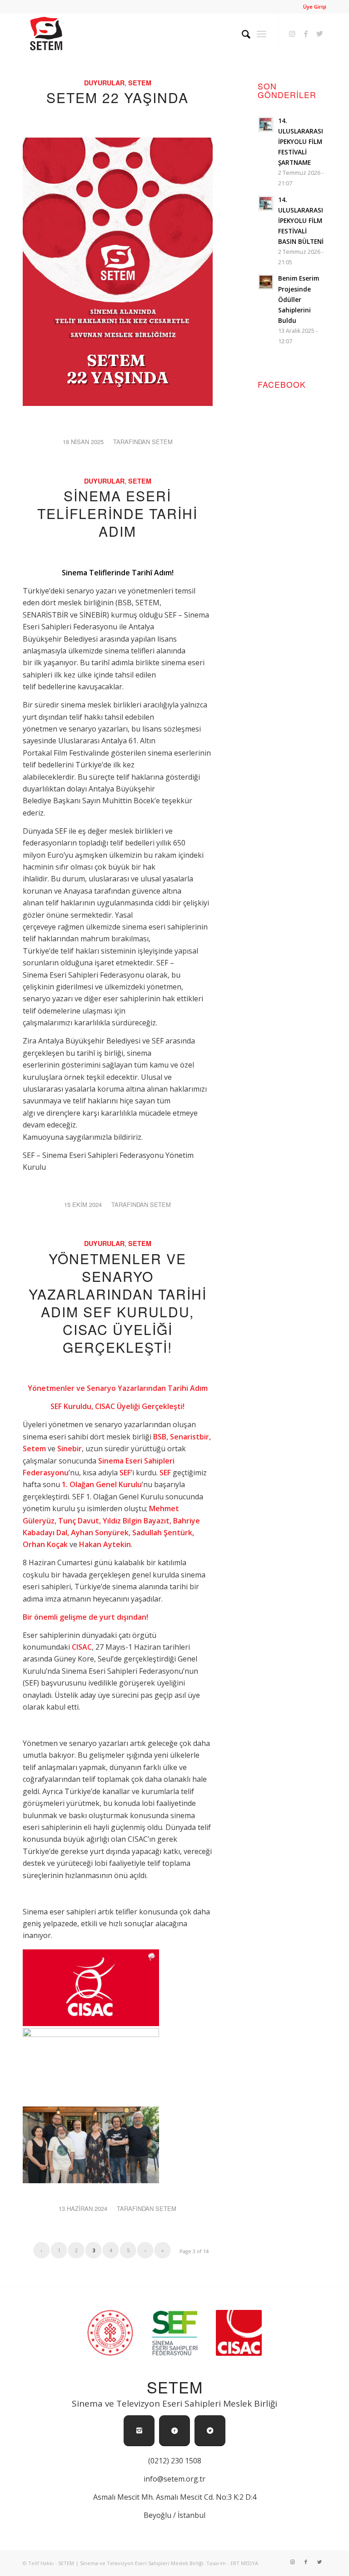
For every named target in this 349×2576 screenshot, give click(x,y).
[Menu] (262, 34)
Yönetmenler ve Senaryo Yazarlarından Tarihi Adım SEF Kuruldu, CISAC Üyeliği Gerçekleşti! (118, 1303)
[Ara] (242, 34)
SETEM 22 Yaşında (117, 97)
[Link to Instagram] (292, 34)
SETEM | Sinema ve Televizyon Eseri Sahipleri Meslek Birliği (131, 2563)
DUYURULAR (104, 83)
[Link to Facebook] (306, 34)
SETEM (140, 83)
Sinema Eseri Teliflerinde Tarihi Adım (117, 513)
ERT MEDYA (244, 2563)
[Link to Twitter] (319, 34)
